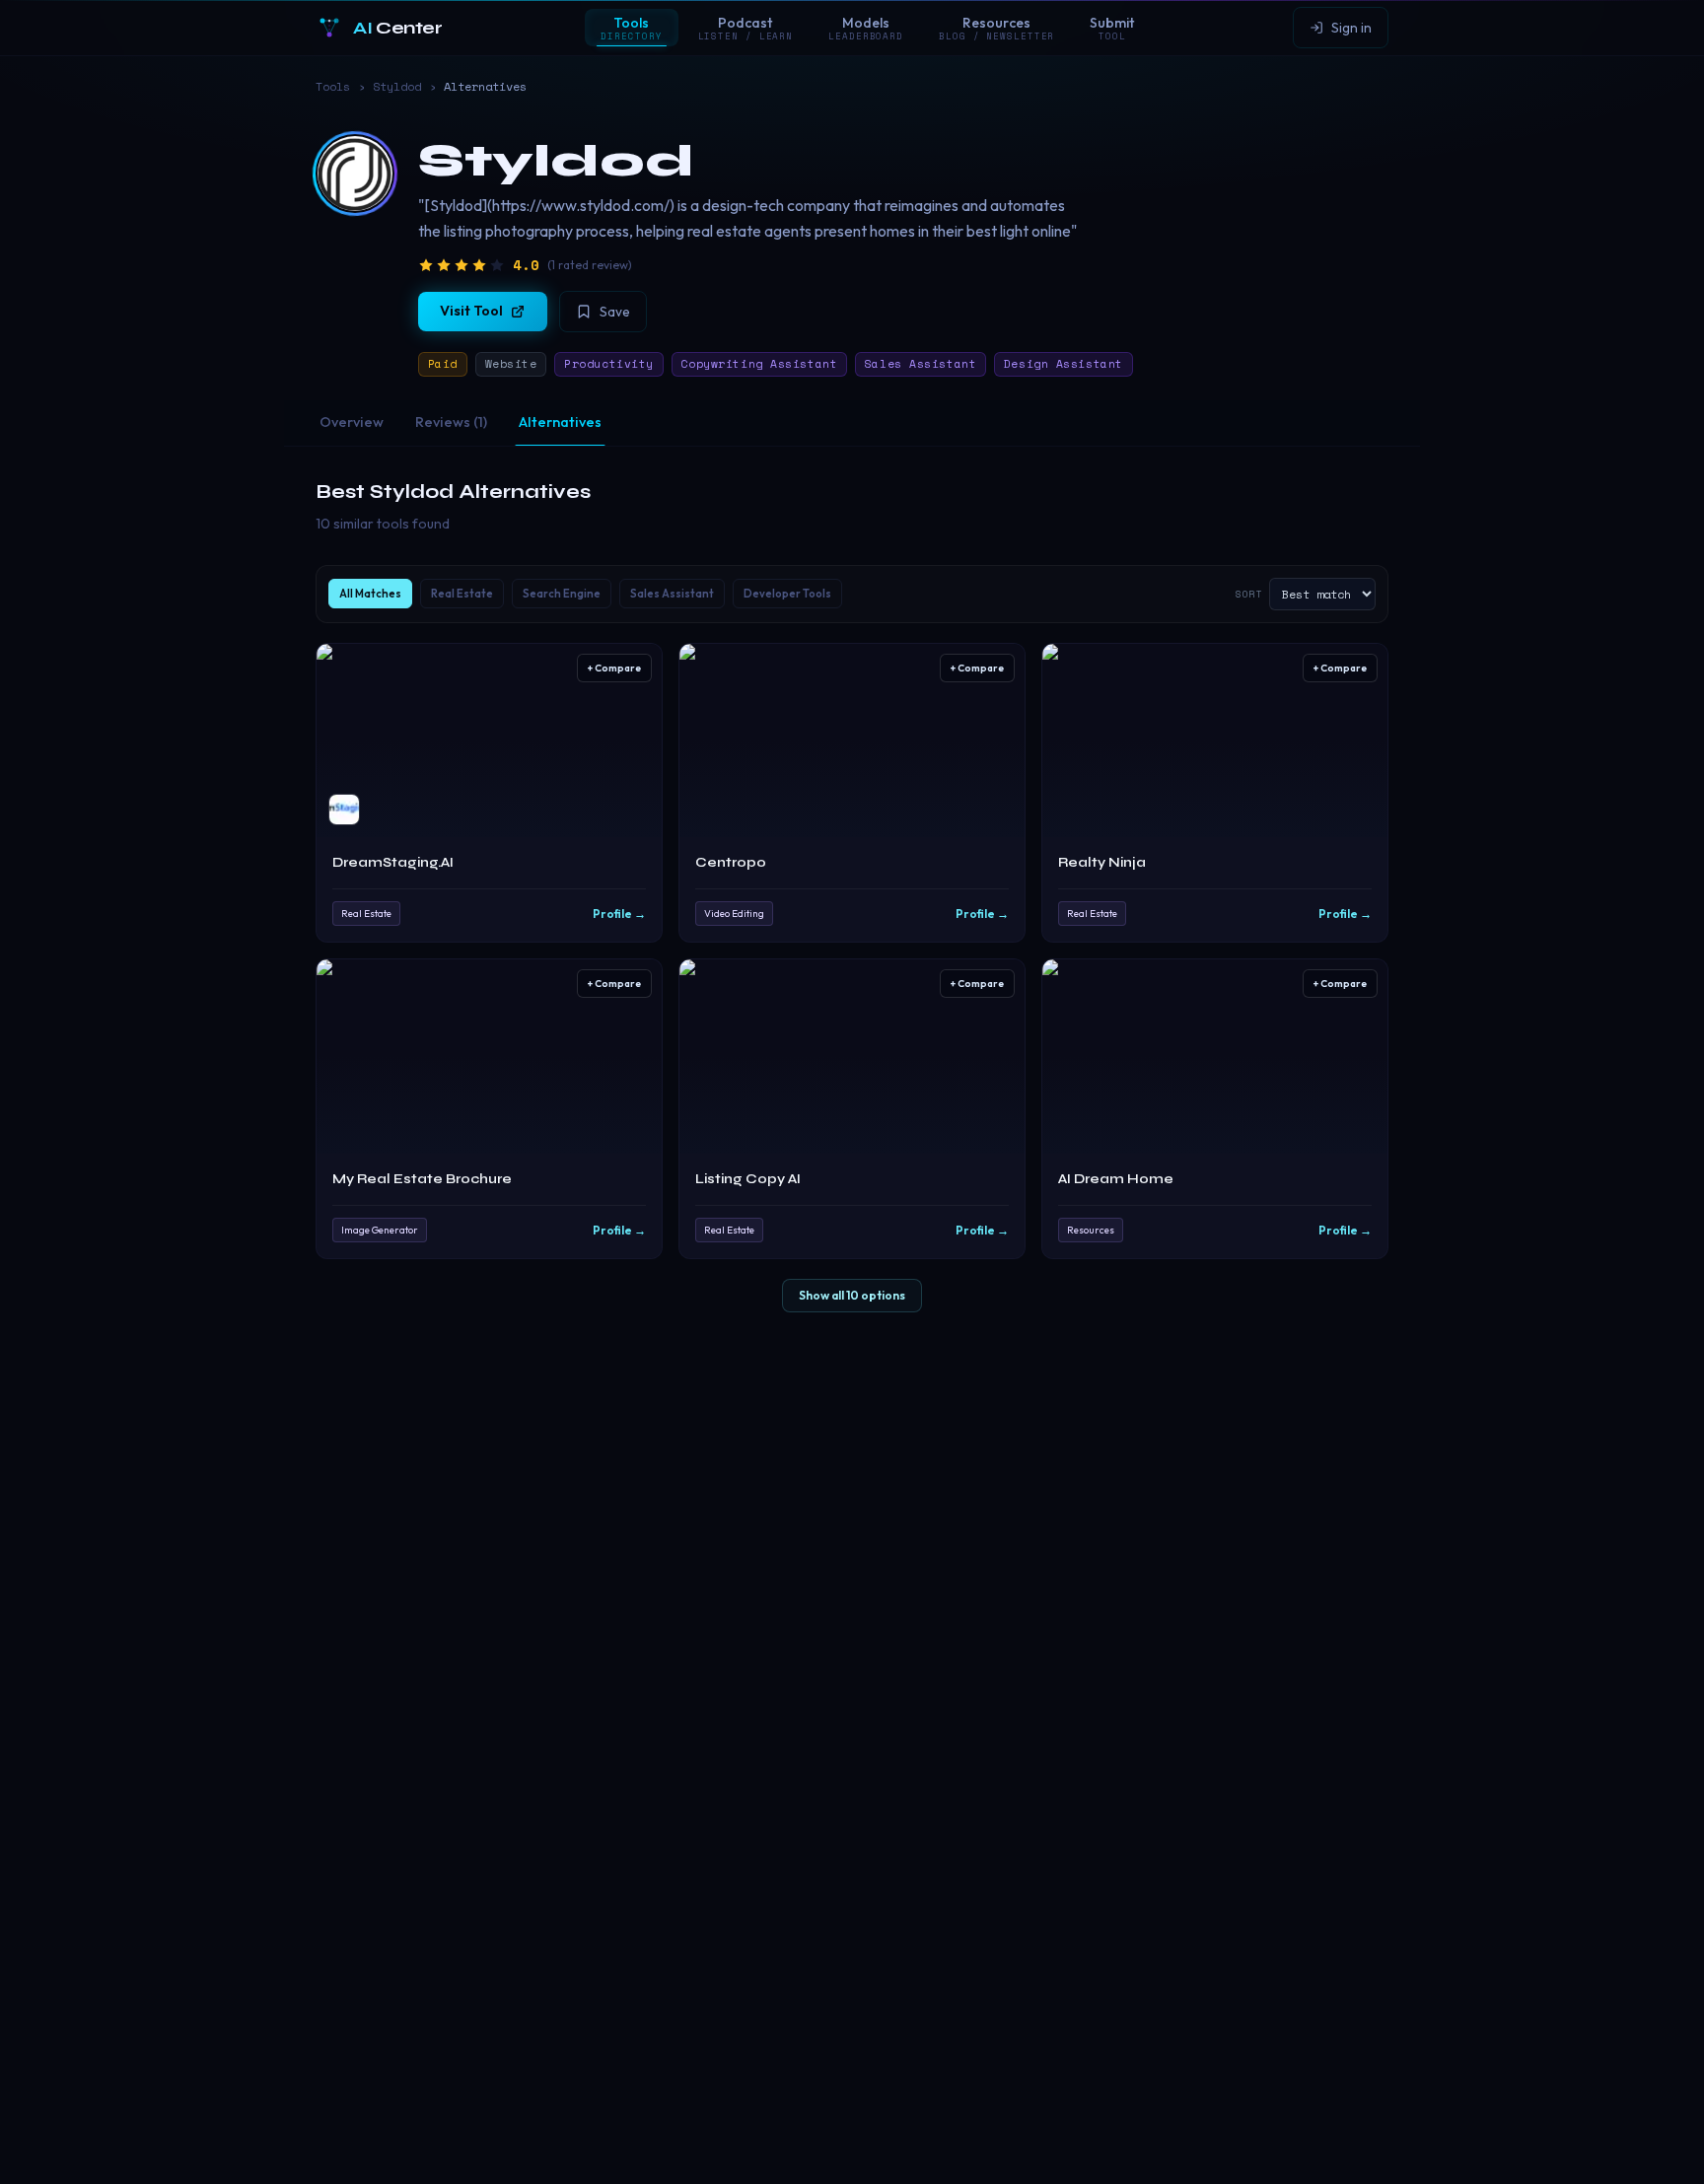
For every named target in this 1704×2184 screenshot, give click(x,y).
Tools (333, 87)
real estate (462, 594)
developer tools (787, 594)
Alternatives (560, 422)
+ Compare (614, 668)
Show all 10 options (852, 1295)
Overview (352, 422)
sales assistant (672, 594)
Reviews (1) (451, 422)
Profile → (619, 914)
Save (615, 312)
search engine (562, 594)
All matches (370, 594)
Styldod (397, 87)
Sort (1248, 594)
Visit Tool (471, 311)
